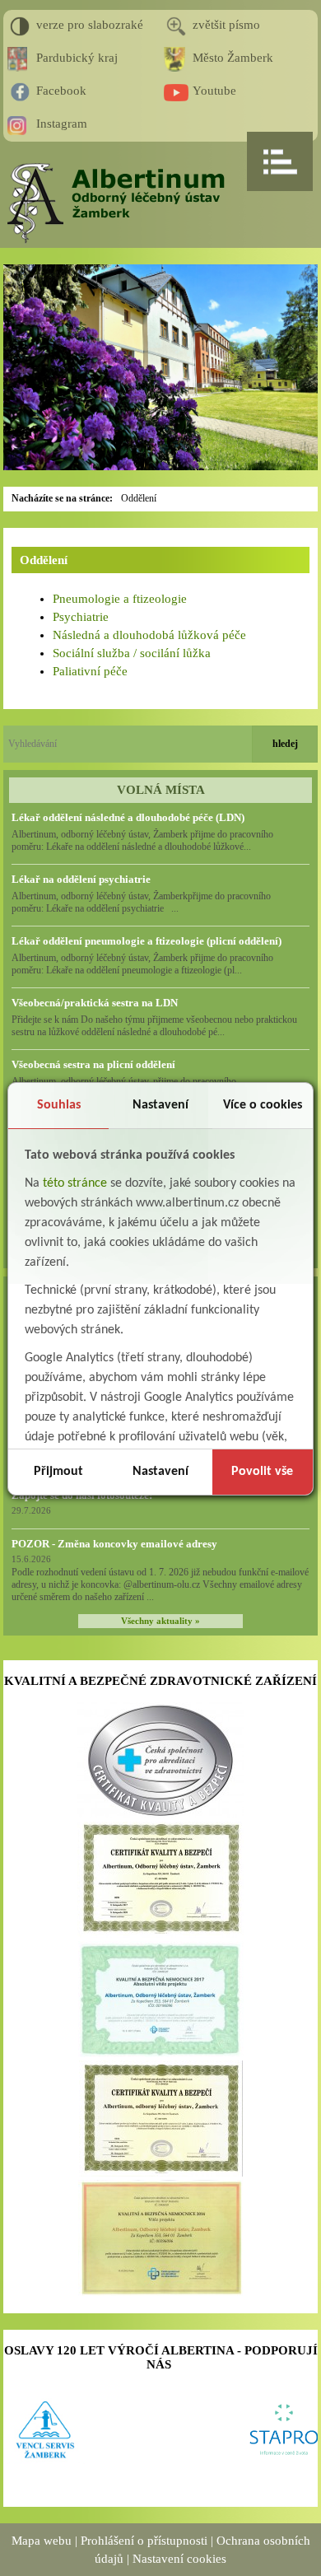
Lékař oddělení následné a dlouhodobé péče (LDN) (128, 817)
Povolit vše (262, 1472)
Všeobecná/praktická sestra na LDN (95, 1003)
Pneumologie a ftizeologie (120, 599)
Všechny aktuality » (160, 1621)
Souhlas (59, 1105)
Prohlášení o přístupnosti (144, 2541)
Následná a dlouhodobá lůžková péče (149, 635)
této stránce (75, 1183)
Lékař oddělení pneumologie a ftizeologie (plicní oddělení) (147, 941)
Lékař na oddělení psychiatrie (81, 879)
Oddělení (139, 498)
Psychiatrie (81, 617)
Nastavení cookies (179, 2559)
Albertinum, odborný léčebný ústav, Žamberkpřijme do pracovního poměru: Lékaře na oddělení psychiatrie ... (141, 902)
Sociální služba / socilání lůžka (132, 653)
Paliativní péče (90, 671)
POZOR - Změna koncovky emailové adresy (114, 1544)
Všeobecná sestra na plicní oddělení (93, 1064)
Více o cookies (263, 1105)
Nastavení (160, 1105)
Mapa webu (42, 2541)
